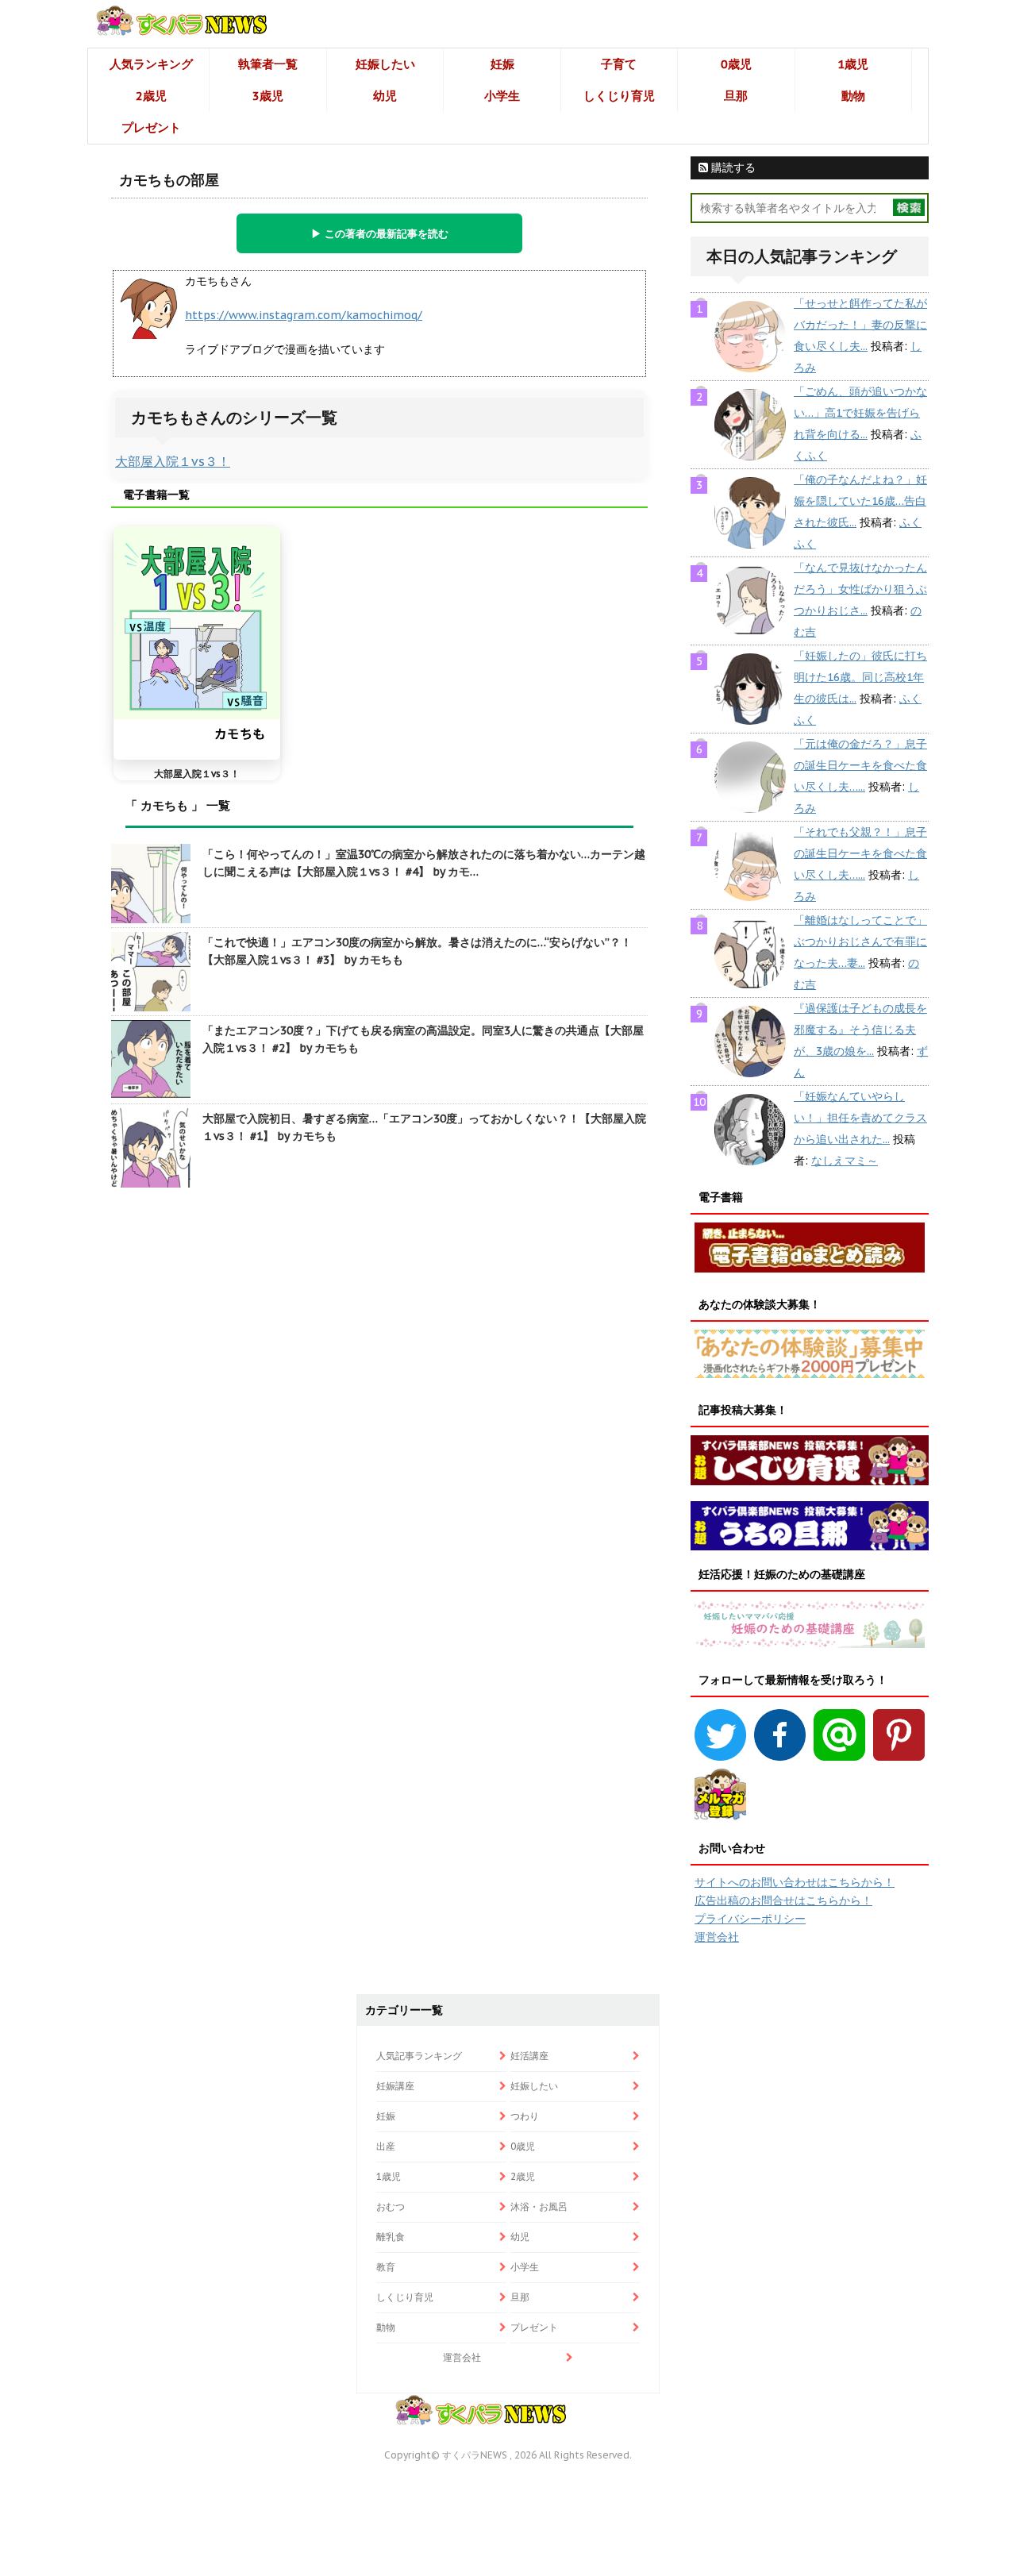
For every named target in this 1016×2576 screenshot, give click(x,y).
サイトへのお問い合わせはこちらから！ (795, 1882)
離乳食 (391, 2237)
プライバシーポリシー (750, 1919)
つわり (525, 2116)
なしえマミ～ (845, 1161)
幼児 (385, 96)
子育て (619, 64)
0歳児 (736, 64)
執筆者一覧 (268, 64)
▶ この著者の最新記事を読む (380, 233)
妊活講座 (529, 2056)
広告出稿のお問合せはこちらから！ (783, 1900)
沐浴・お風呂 (539, 2206)
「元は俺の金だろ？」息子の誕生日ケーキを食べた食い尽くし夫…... (860, 765)
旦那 (736, 96)
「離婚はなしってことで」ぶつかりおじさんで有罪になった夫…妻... (860, 941)
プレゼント (151, 127)
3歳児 (268, 96)
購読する (732, 167)
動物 (853, 96)
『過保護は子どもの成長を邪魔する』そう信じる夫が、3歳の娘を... (860, 1030)
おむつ (391, 2206)
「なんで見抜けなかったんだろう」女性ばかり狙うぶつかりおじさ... (860, 589)
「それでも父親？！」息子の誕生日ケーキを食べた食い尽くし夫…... (860, 853)
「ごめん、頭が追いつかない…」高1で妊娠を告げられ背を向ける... (860, 413)
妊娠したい (385, 64)
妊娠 (502, 64)
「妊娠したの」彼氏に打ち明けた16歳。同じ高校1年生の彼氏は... (860, 677)
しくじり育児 (619, 96)
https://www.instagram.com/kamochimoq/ (304, 315)
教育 (386, 2267)
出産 (386, 2146)
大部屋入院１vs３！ (173, 461)
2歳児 (151, 96)
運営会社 (717, 1937)
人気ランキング (151, 64)
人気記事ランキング (419, 2056)
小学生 (502, 96)
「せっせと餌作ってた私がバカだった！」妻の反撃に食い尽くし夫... (860, 325)
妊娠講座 (395, 2086)
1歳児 (853, 64)
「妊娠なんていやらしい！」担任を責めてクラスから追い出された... (860, 1118)
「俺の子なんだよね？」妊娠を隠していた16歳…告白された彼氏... (860, 501)
